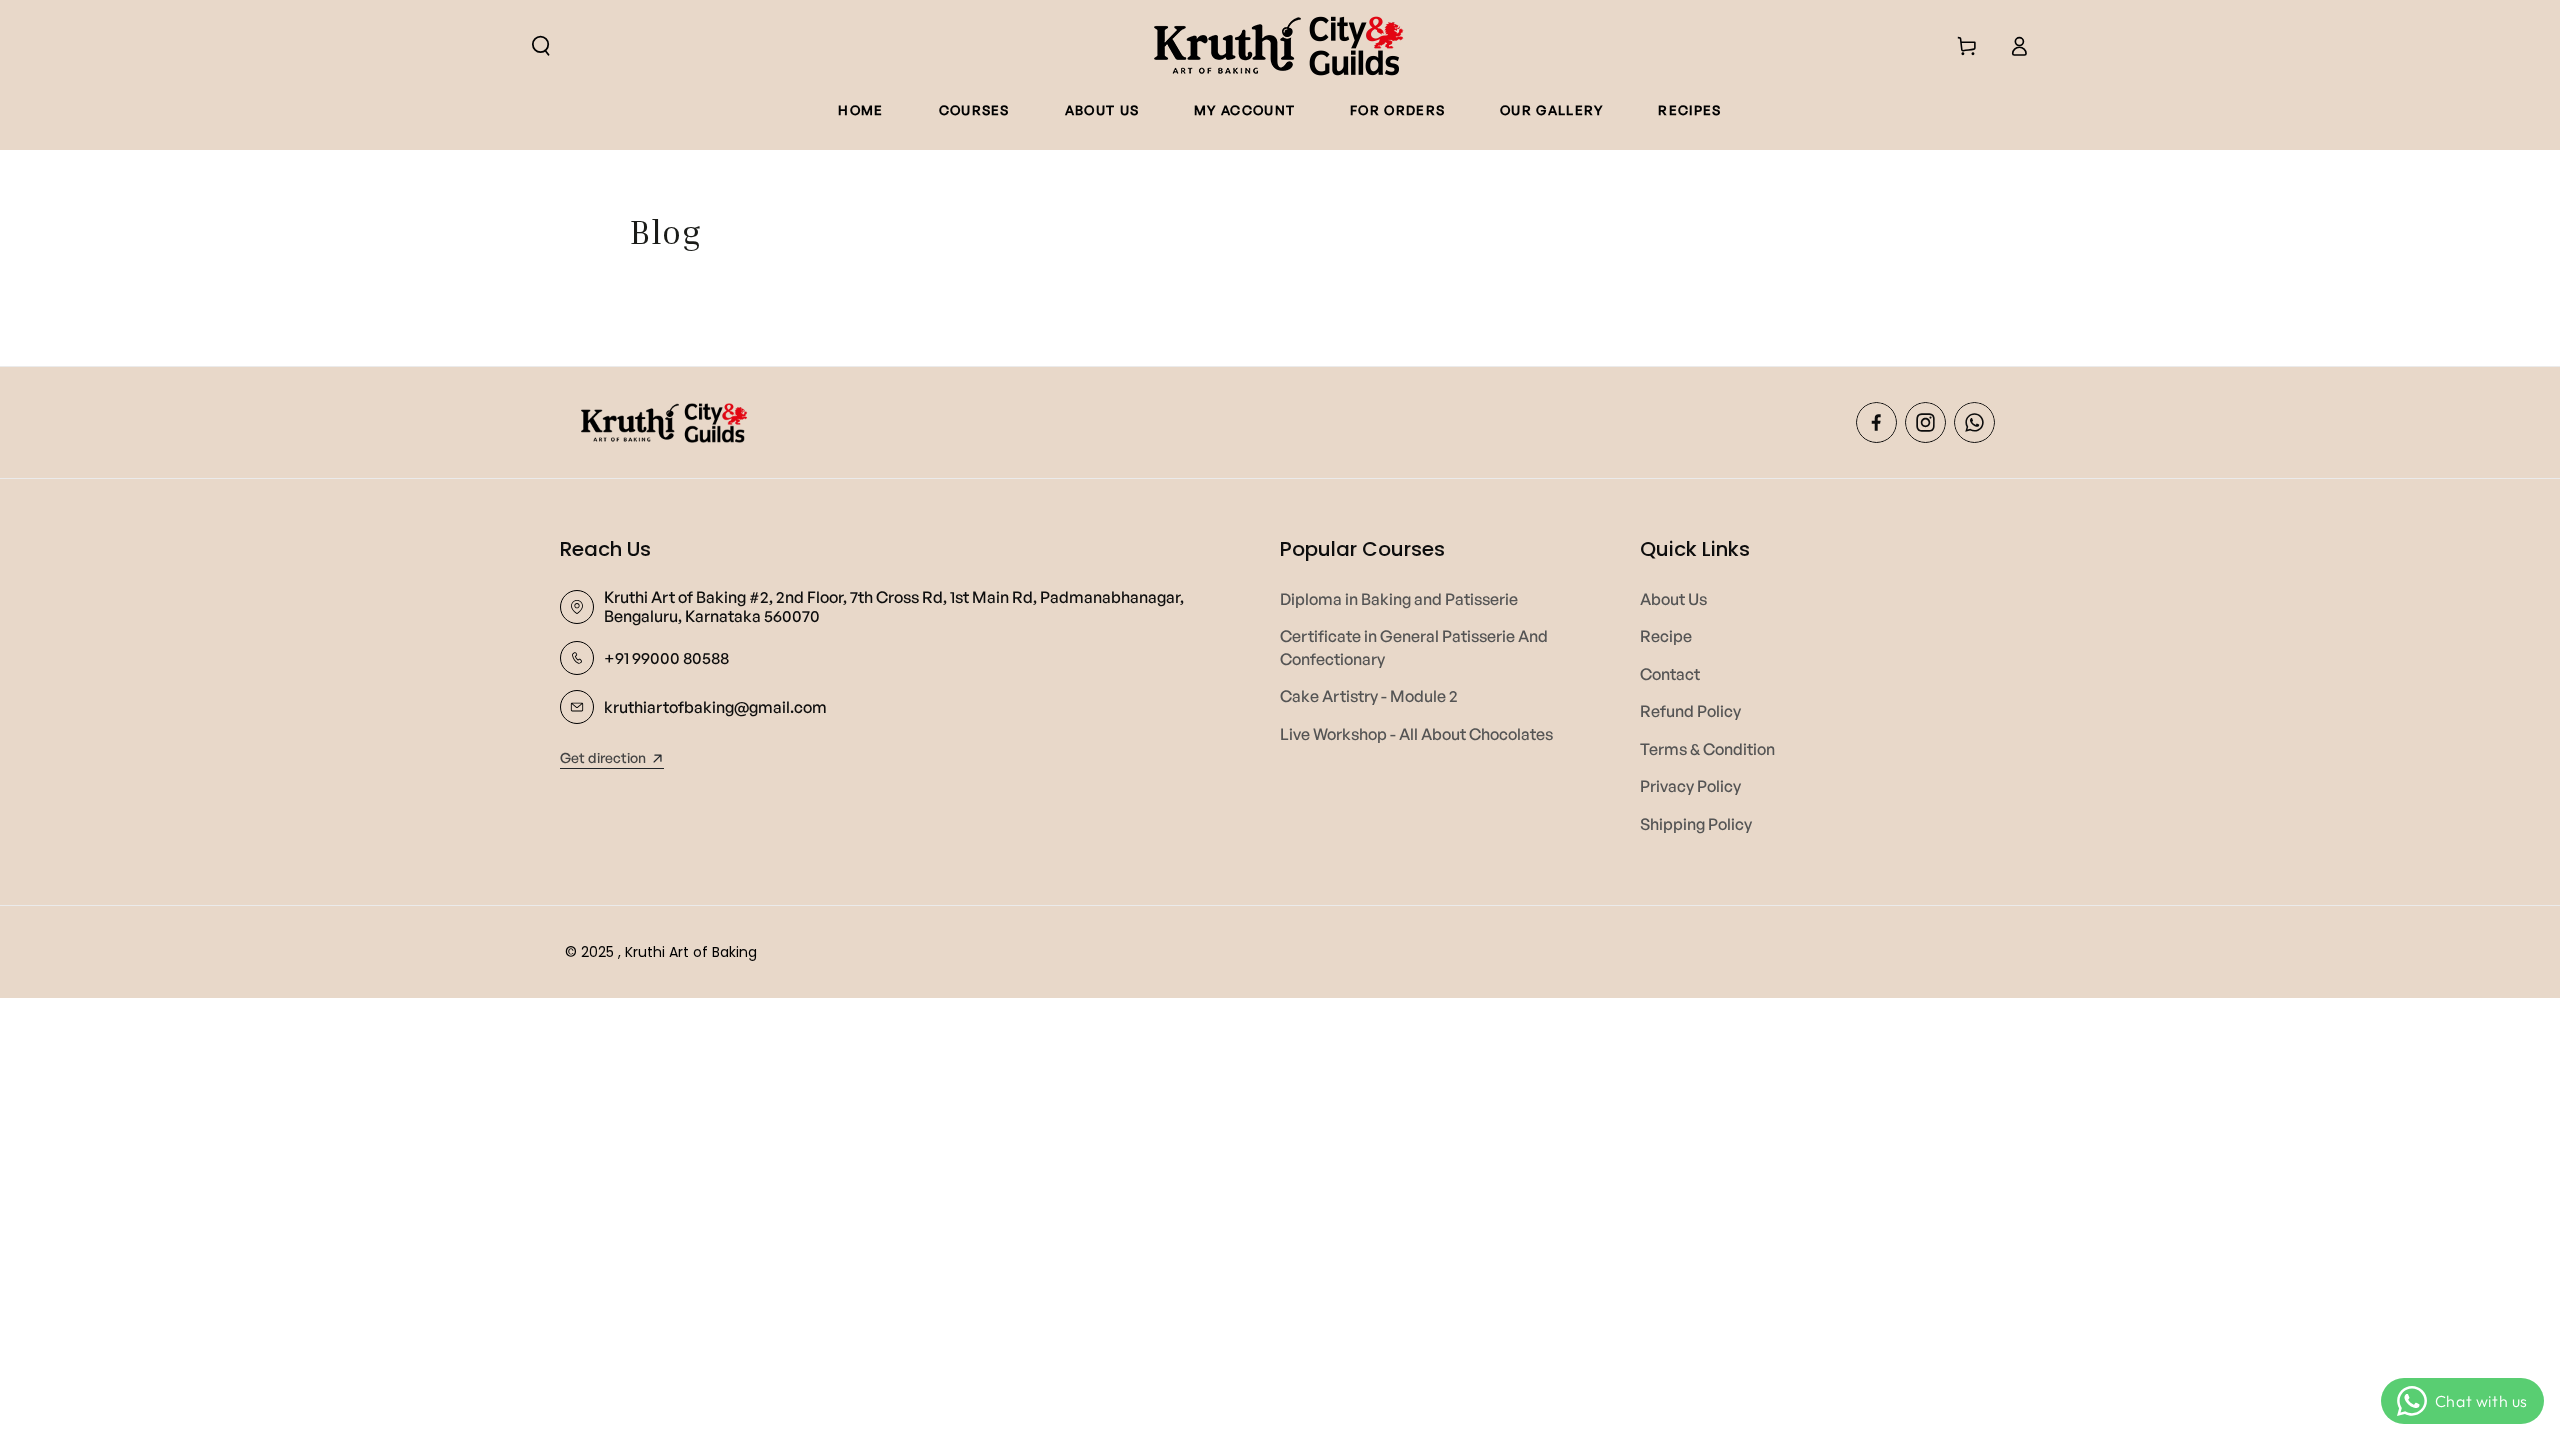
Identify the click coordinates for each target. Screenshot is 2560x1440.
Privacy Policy (1690, 786)
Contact (1670, 674)
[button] (541, 46)
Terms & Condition (1707, 749)
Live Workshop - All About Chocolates (1416, 734)
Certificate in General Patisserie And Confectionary (1414, 647)
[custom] (1876, 422)
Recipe (1666, 636)
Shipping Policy (1696, 824)
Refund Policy (1690, 711)
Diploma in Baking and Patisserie (1399, 599)
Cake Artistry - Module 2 (1369, 696)
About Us (1673, 599)
